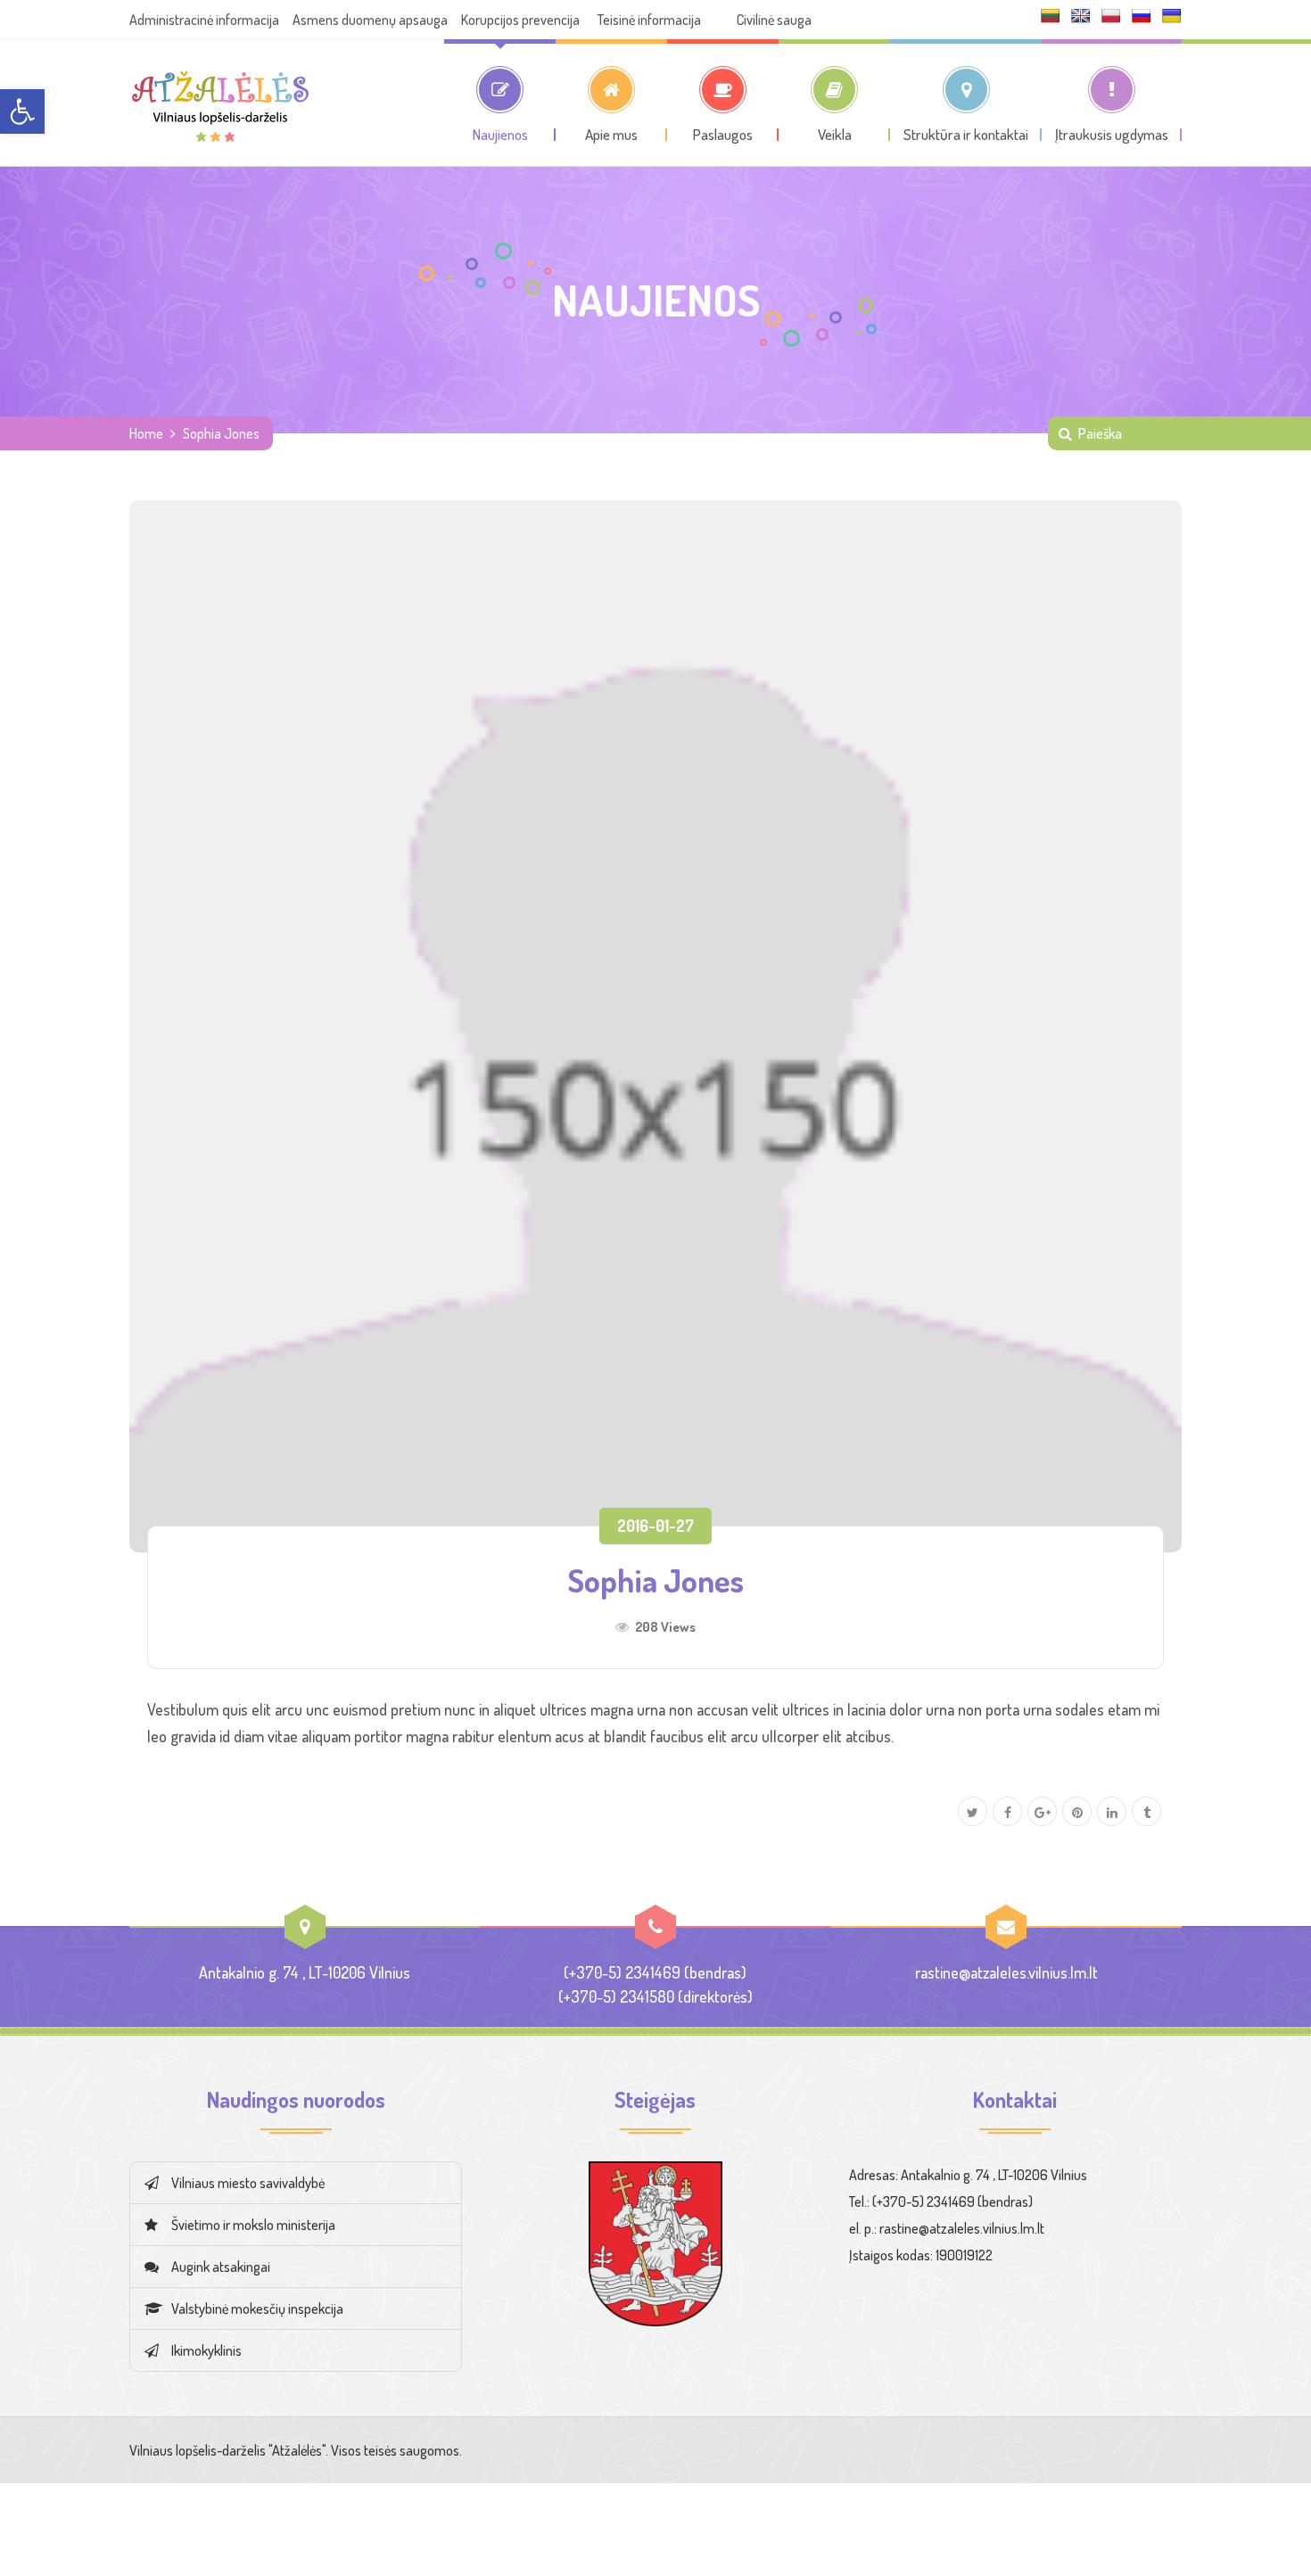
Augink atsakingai (221, 2267)
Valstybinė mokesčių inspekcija (257, 2309)
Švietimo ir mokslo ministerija (253, 2225)
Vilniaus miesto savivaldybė (248, 2183)
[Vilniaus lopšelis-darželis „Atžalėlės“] (220, 103)
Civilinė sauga (774, 20)
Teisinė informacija (649, 20)
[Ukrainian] (1172, 16)
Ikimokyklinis (206, 2350)
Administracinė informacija (204, 20)
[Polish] (1111, 16)
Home (146, 433)
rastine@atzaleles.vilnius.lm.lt (1006, 1972)
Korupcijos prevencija (520, 20)
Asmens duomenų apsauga (370, 20)
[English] (1081, 16)
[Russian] (1142, 16)
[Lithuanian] (1051, 16)
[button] (22, 111)
